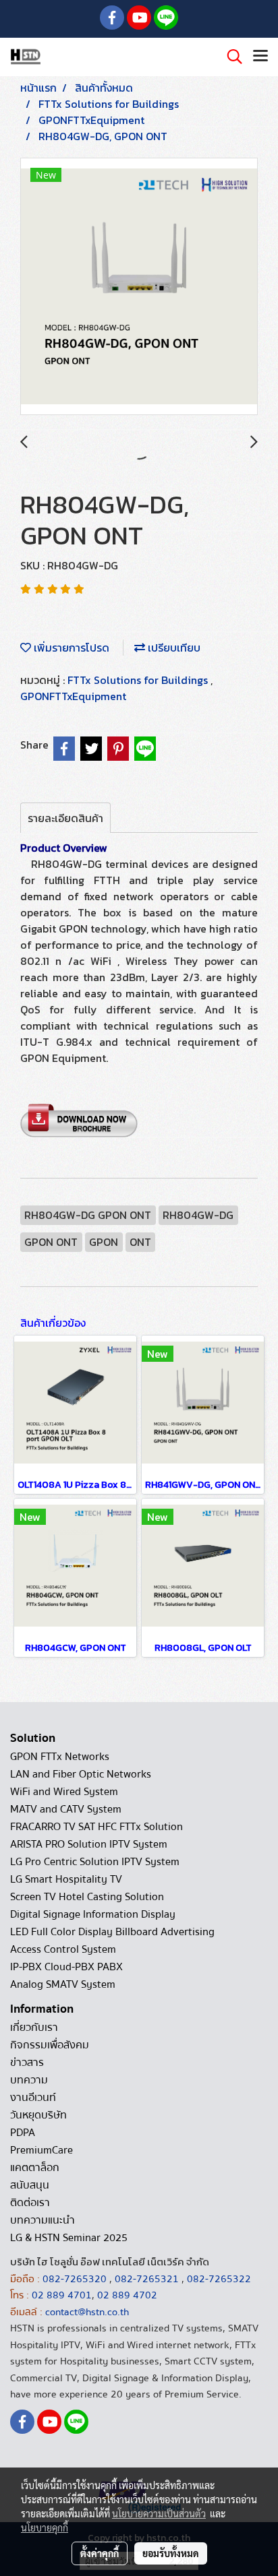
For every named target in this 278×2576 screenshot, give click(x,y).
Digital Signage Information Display (93, 1914)
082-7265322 (219, 2279)
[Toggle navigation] (260, 57)
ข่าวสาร (27, 2063)
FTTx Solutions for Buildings (139, 680)
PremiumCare (41, 2150)
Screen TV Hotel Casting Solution (87, 1897)
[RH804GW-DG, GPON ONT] (139, 287)
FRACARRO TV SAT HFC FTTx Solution (96, 1827)
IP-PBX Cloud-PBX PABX (66, 1967)
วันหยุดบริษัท (38, 2115)
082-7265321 (147, 2279)
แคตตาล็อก (35, 2168)
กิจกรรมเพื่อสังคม (50, 2045)
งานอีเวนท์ (33, 2098)
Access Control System (63, 1949)
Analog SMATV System (63, 1984)
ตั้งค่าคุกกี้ (100, 2553)
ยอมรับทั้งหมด (171, 2553)
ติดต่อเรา (30, 2203)
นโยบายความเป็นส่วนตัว (159, 2513)
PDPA (23, 2133)
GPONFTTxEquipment (73, 696)
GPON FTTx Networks (60, 1757)
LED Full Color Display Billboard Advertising (112, 1932)
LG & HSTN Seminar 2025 (69, 2238)
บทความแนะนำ (43, 2220)
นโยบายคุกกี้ (45, 2527)
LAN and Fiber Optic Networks (81, 1774)
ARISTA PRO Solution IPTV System (89, 1844)
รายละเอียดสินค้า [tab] (65, 818)
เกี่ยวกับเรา (34, 2028)
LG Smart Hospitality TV (66, 1879)
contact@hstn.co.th (87, 2312)
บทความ (29, 2080)
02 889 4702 (127, 2295)
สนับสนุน (30, 2185)
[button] (230, 57)
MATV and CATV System (66, 1809)
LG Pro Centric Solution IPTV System (95, 1862)
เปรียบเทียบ (173, 648)
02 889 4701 (62, 2295)
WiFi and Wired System (64, 1792)
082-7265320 (76, 2279)
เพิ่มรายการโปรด (70, 648)
